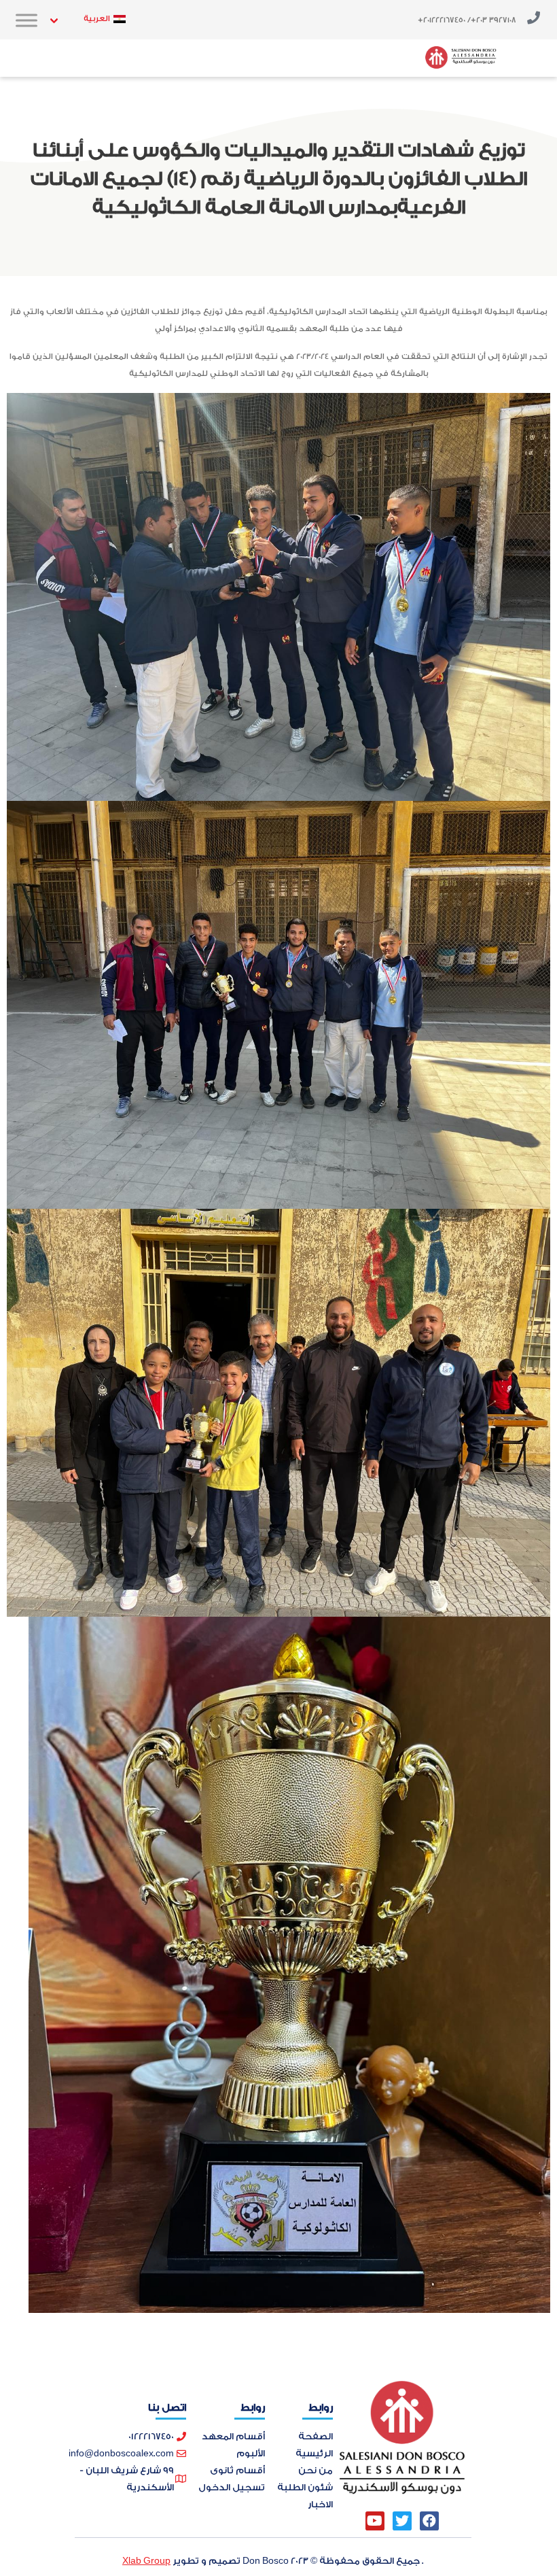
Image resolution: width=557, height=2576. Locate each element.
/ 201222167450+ (444, 20)
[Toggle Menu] (26, 20)
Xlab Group (146, 2561)
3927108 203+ (493, 20)
